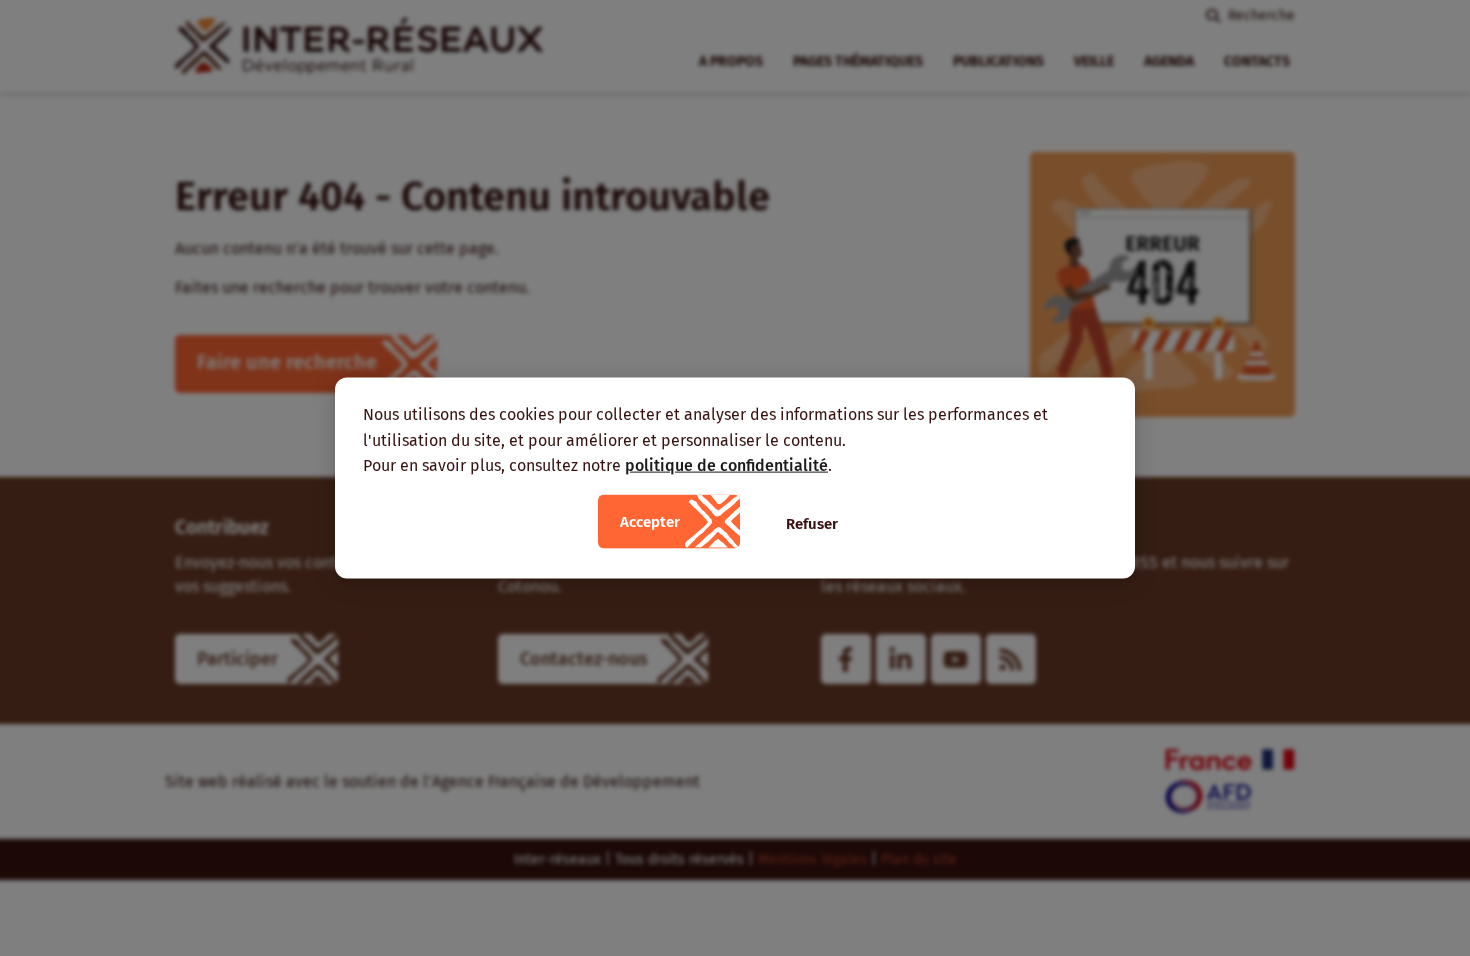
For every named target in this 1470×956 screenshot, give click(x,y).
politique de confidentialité (726, 465)
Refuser (812, 523)
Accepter (650, 521)
